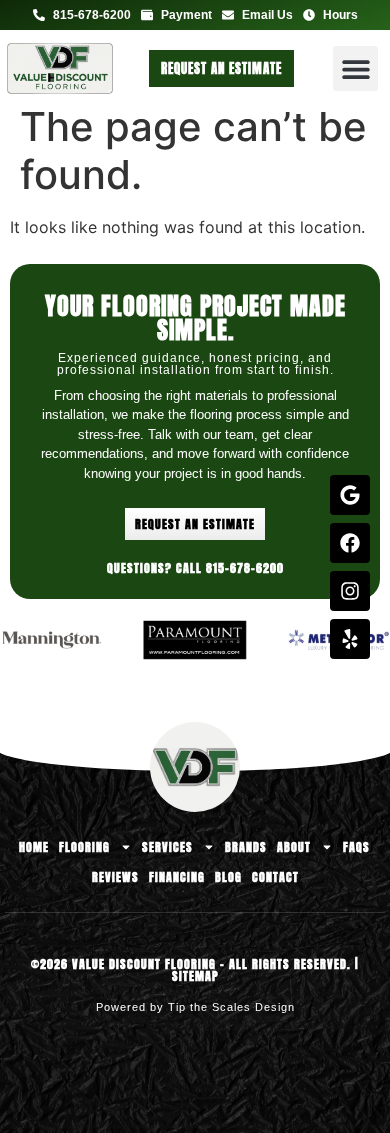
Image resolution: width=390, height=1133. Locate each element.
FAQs (356, 847)
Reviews (115, 877)
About (294, 847)
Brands (246, 847)
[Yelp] (350, 639)
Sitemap (195, 976)
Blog (228, 877)
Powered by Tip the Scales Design (195, 1007)
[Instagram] (350, 591)
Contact (275, 877)
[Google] (350, 495)
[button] (355, 68)
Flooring (84, 847)
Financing (177, 877)
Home (34, 847)
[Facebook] (350, 543)
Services (167, 847)
